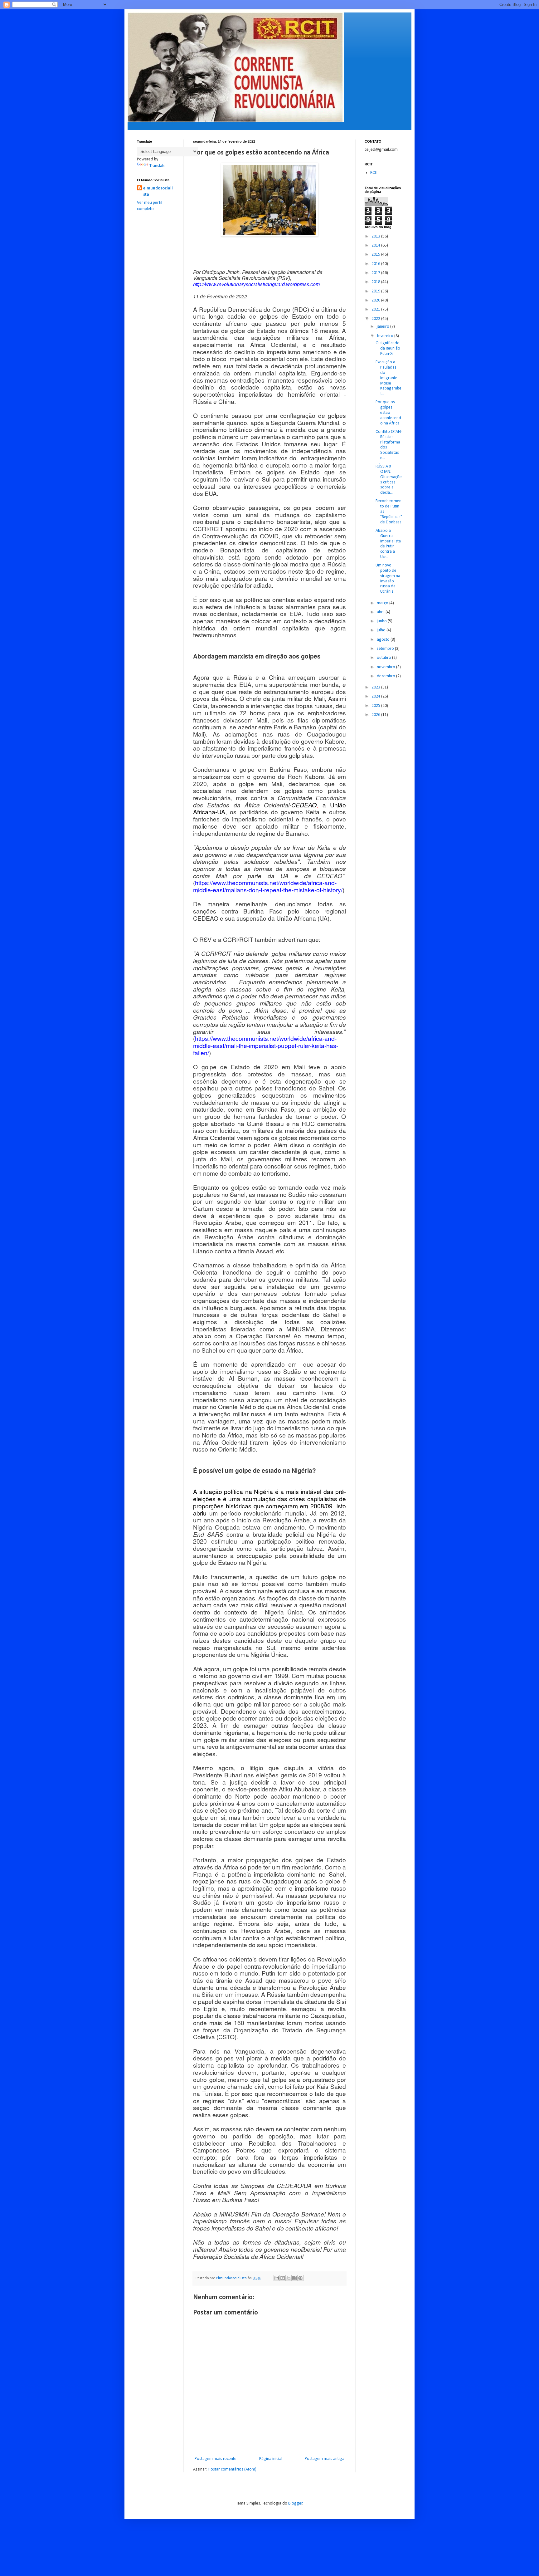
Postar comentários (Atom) (232, 2469)
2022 (376, 319)
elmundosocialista (158, 191)
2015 (376, 255)
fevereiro (386, 336)
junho (382, 621)
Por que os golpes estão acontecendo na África (388, 413)
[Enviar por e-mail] (277, 2278)
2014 (376, 245)
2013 (376, 236)
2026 (376, 715)
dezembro (386, 676)
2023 (376, 687)
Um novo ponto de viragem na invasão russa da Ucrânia (388, 578)
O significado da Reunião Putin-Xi (388, 348)
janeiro (384, 327)
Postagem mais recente (216, 2459)
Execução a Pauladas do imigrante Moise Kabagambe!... (388, 378)
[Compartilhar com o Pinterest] (300, 2278)
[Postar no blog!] (283, 2278)
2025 (376, 706)
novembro (386, 667)
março (383, 603)
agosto (384, 640)
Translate (158, 166)
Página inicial (271, 2459)
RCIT (374, 173)
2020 (376, 300)
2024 (376, 696)
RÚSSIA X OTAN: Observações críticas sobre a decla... (389, 480)
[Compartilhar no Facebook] (294, 2278)
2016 (376, 264)
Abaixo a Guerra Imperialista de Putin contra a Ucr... (388, 544)
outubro (384, 658)
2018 (376, 282)
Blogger (295, 2503)
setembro (386, 649)
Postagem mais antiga (325, 2459)
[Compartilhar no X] (289, 2278)
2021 (376, 309)
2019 (376, 291)
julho (382, 630)
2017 (376, 273)
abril (381, 612)
